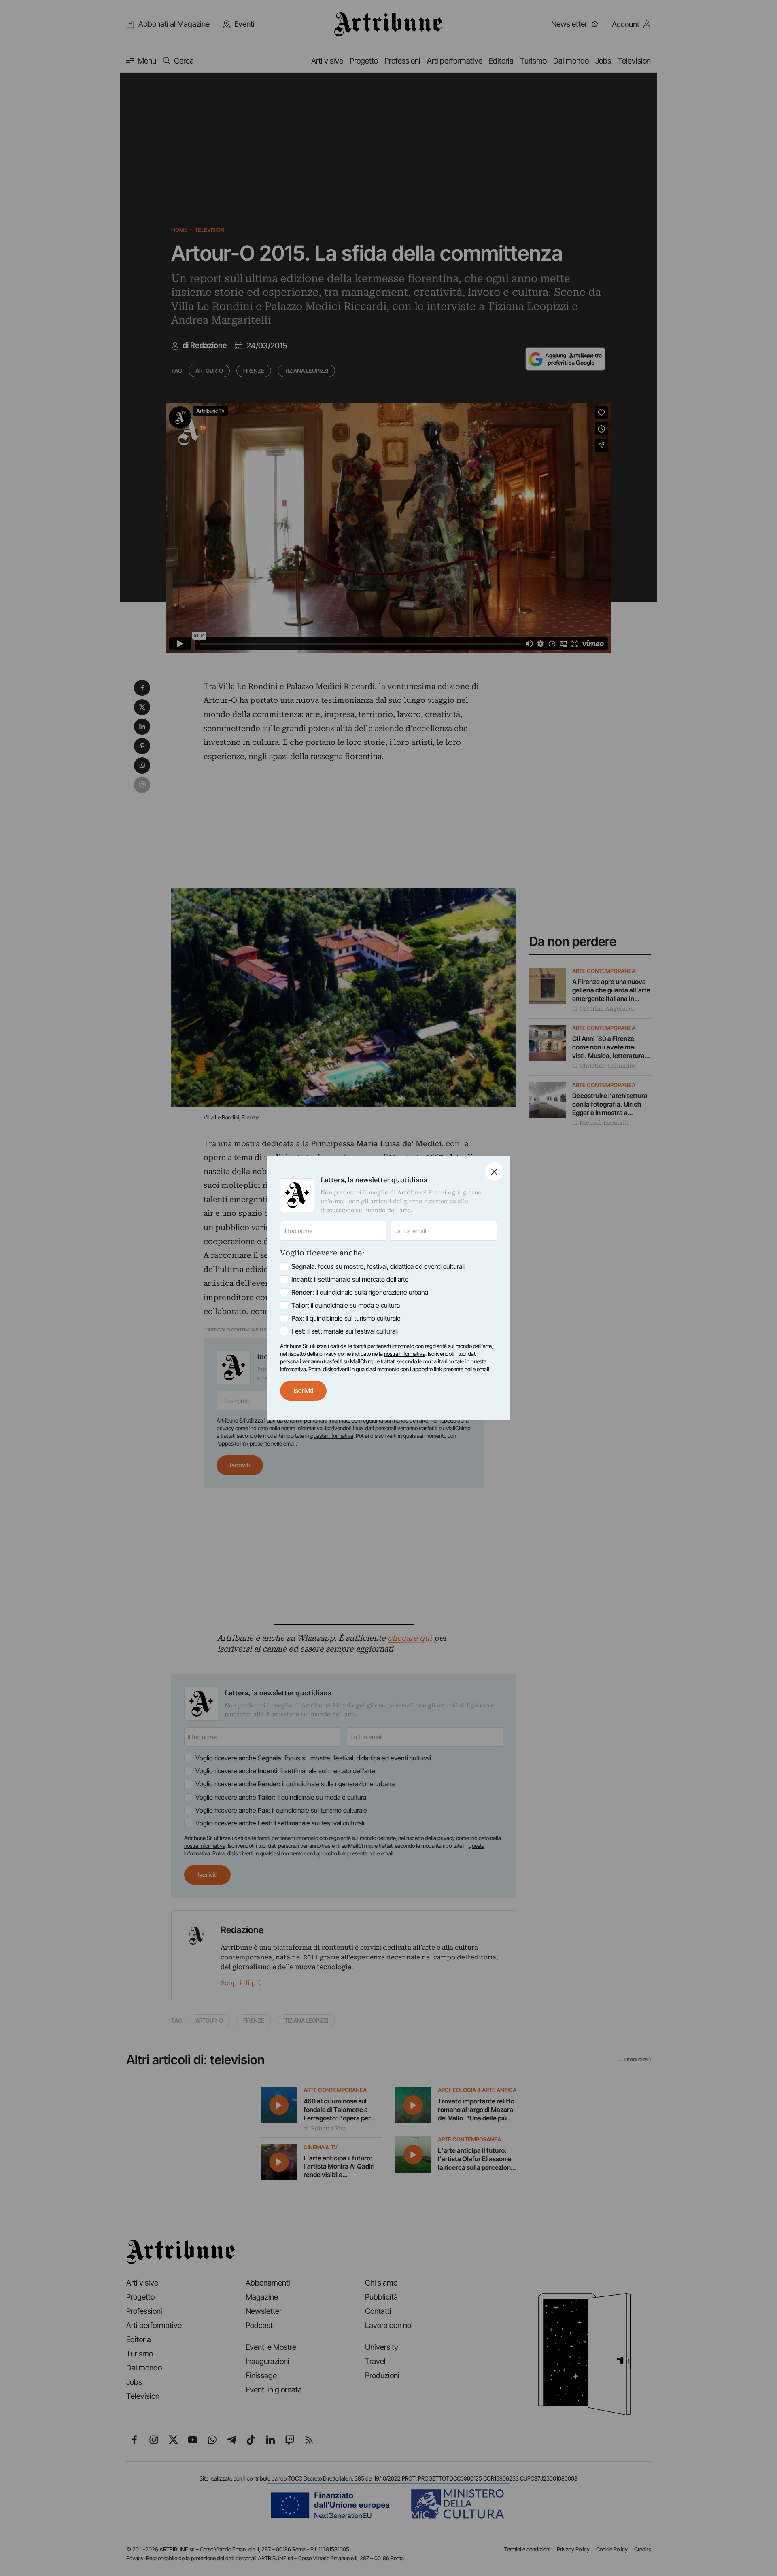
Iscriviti (303, 1391)
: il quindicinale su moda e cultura (346, 1305)
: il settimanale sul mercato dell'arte (350, 1279)
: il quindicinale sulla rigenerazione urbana (360, 1292)
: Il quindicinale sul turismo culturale (346, 1318)
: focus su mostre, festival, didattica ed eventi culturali (378, 1266)
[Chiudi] (494, 1171)
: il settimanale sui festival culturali (345, 1331)
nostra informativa (405, 1354)
